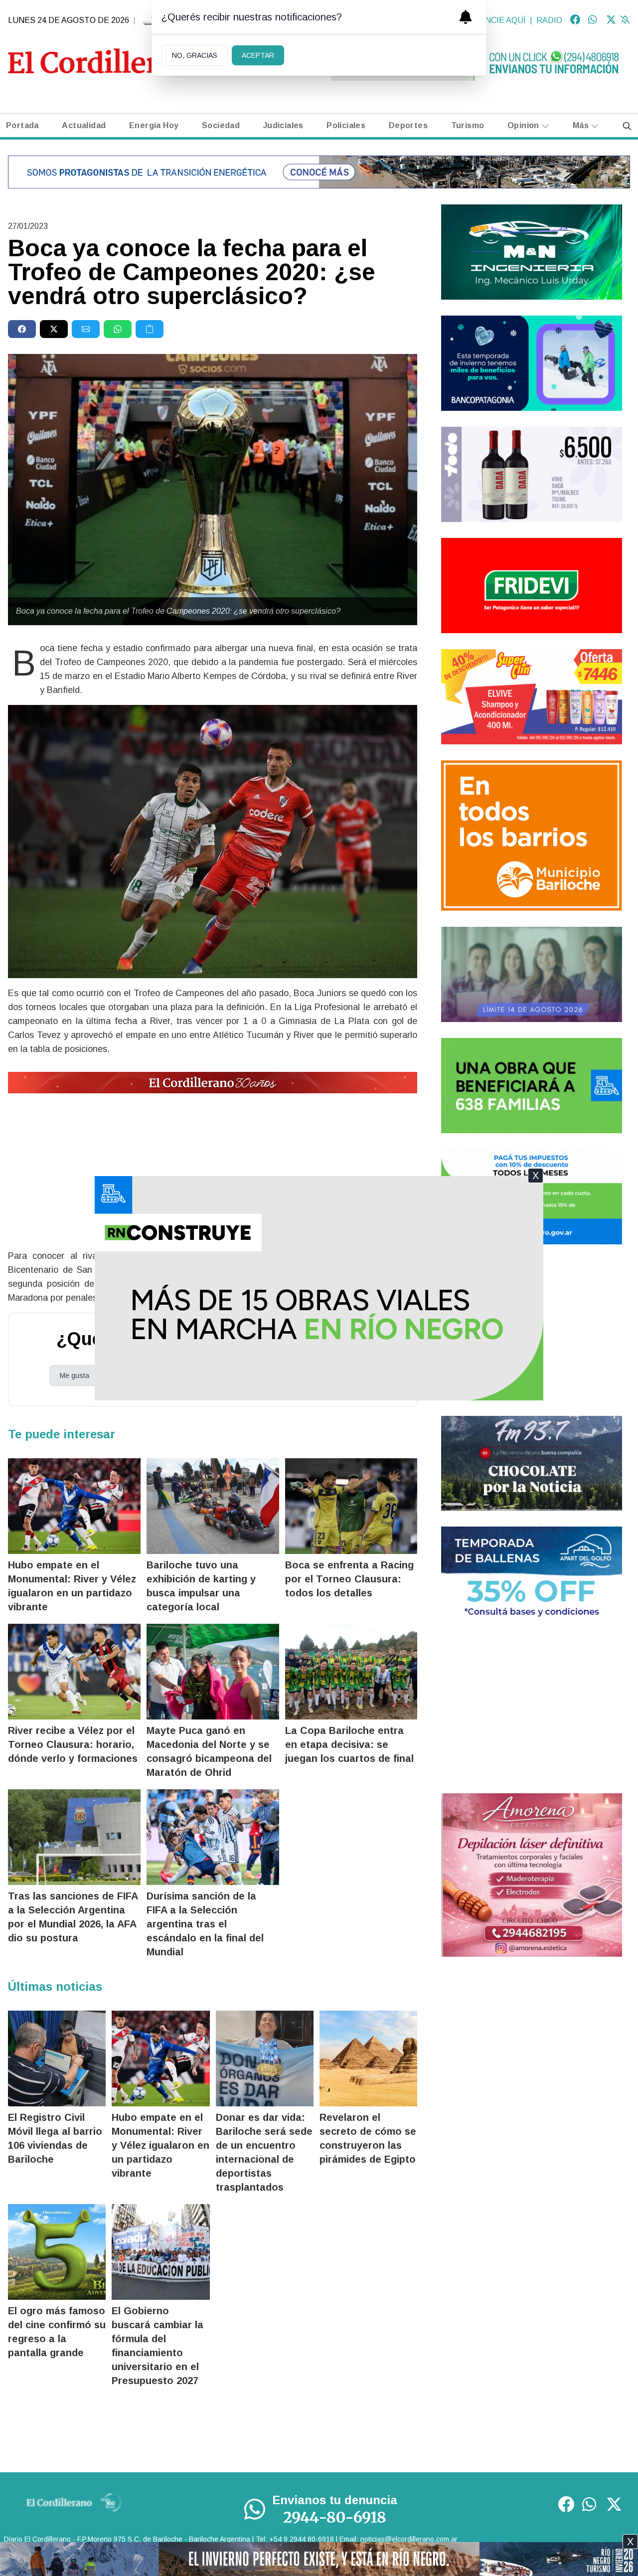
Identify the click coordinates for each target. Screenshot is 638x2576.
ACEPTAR (258, 55)
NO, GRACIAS (195, 55)
